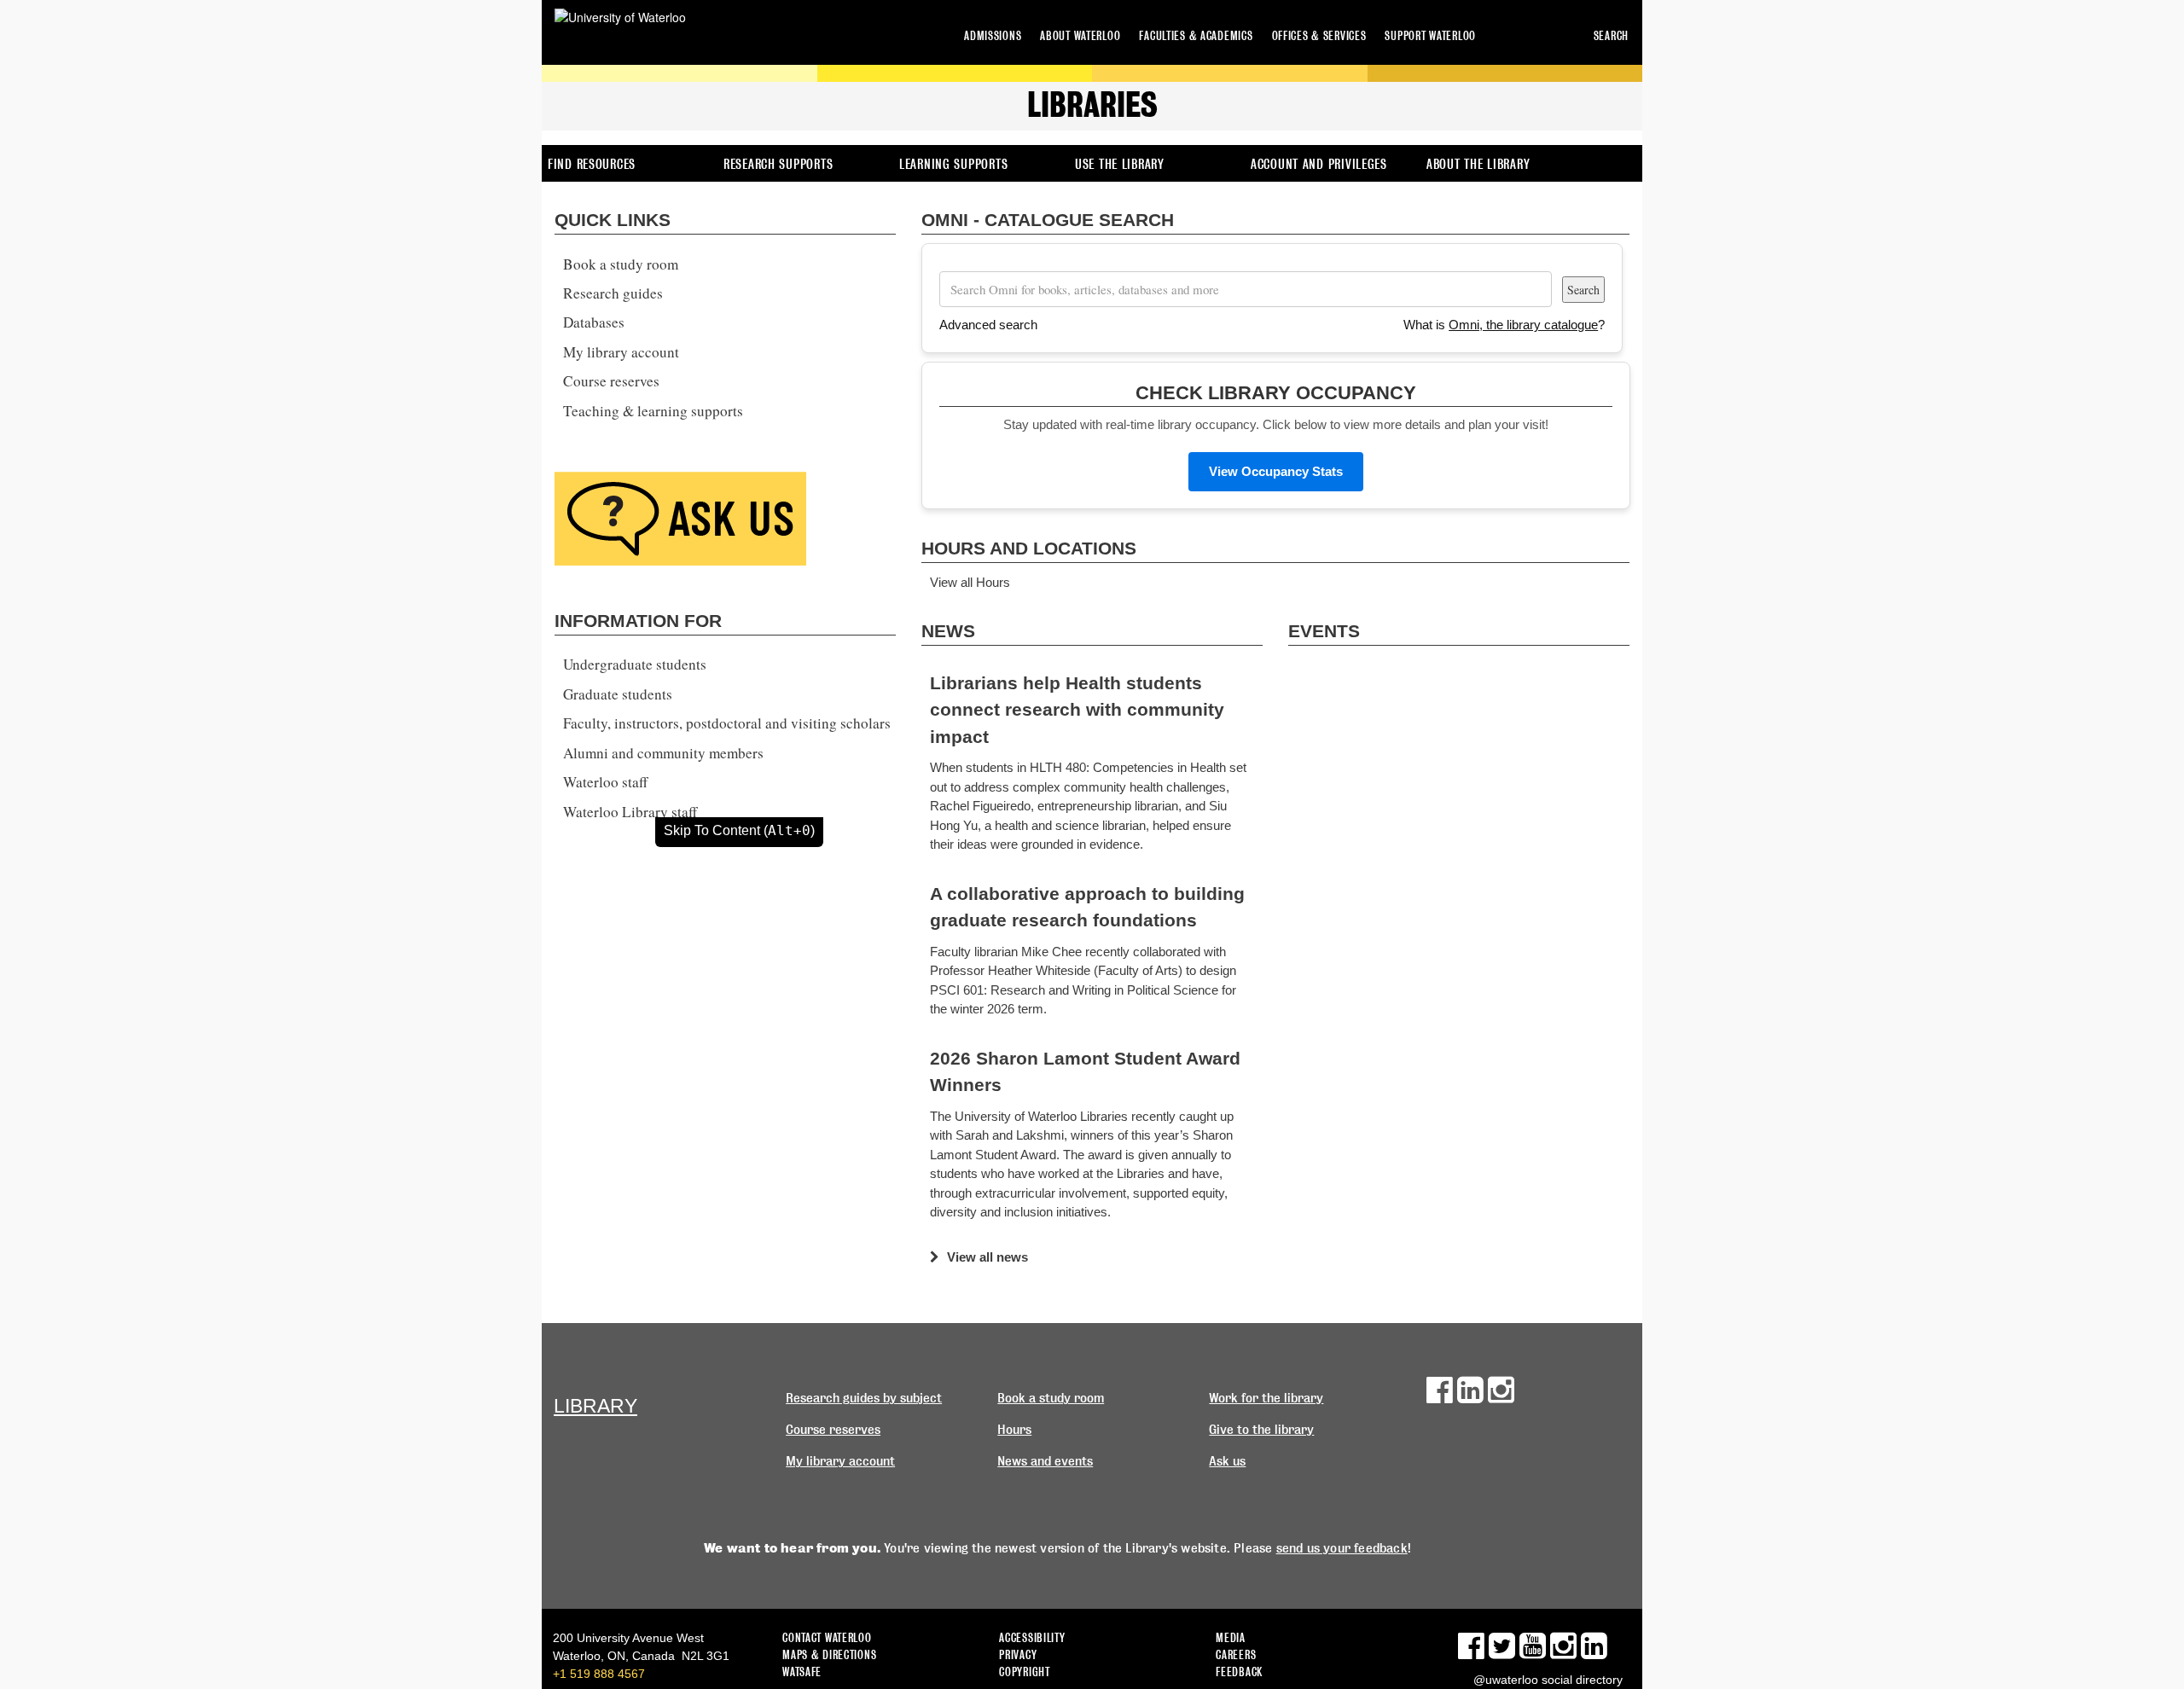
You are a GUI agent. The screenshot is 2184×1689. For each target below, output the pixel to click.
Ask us (1227, 1461)
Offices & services (1319, 35)
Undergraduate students (635, 664)
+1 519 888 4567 (599, 1674)
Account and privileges (1319, 164)
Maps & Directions (829, 1654)
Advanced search (988, 325)
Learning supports (953, 164)
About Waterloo (1080, 35)
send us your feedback (1342, 1548)
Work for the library (1266, 1398)
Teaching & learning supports (653, 411)
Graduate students (618, 694)
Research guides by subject (864, 1398)
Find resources (592, 164)
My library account (621, 352)
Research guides (613, 293)
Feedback (1239, 1672)
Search (1611, 35)
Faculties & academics (1196, 35)
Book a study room (621, 264)
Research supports (778, 164)
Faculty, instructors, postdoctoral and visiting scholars (727, 723)
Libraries (1092, 105)
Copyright (1024, 1672)
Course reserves (611, 381)
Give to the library (1261, 1430)
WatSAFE (802, 1672)
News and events (1045, 1461)
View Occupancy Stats (1276, 471)
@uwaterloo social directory (1548, 1680)
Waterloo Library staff (630, 812)
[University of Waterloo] (620, 17)
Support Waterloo (1430, 35)
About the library (1478, 164)
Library (595, 1406)
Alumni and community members (663, 753)
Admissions (993, 35)
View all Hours (970, 582)
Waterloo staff (605, 782)
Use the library (1120, 164)
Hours (1014, 1430)
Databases (594, 322)
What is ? (1504, 325)
